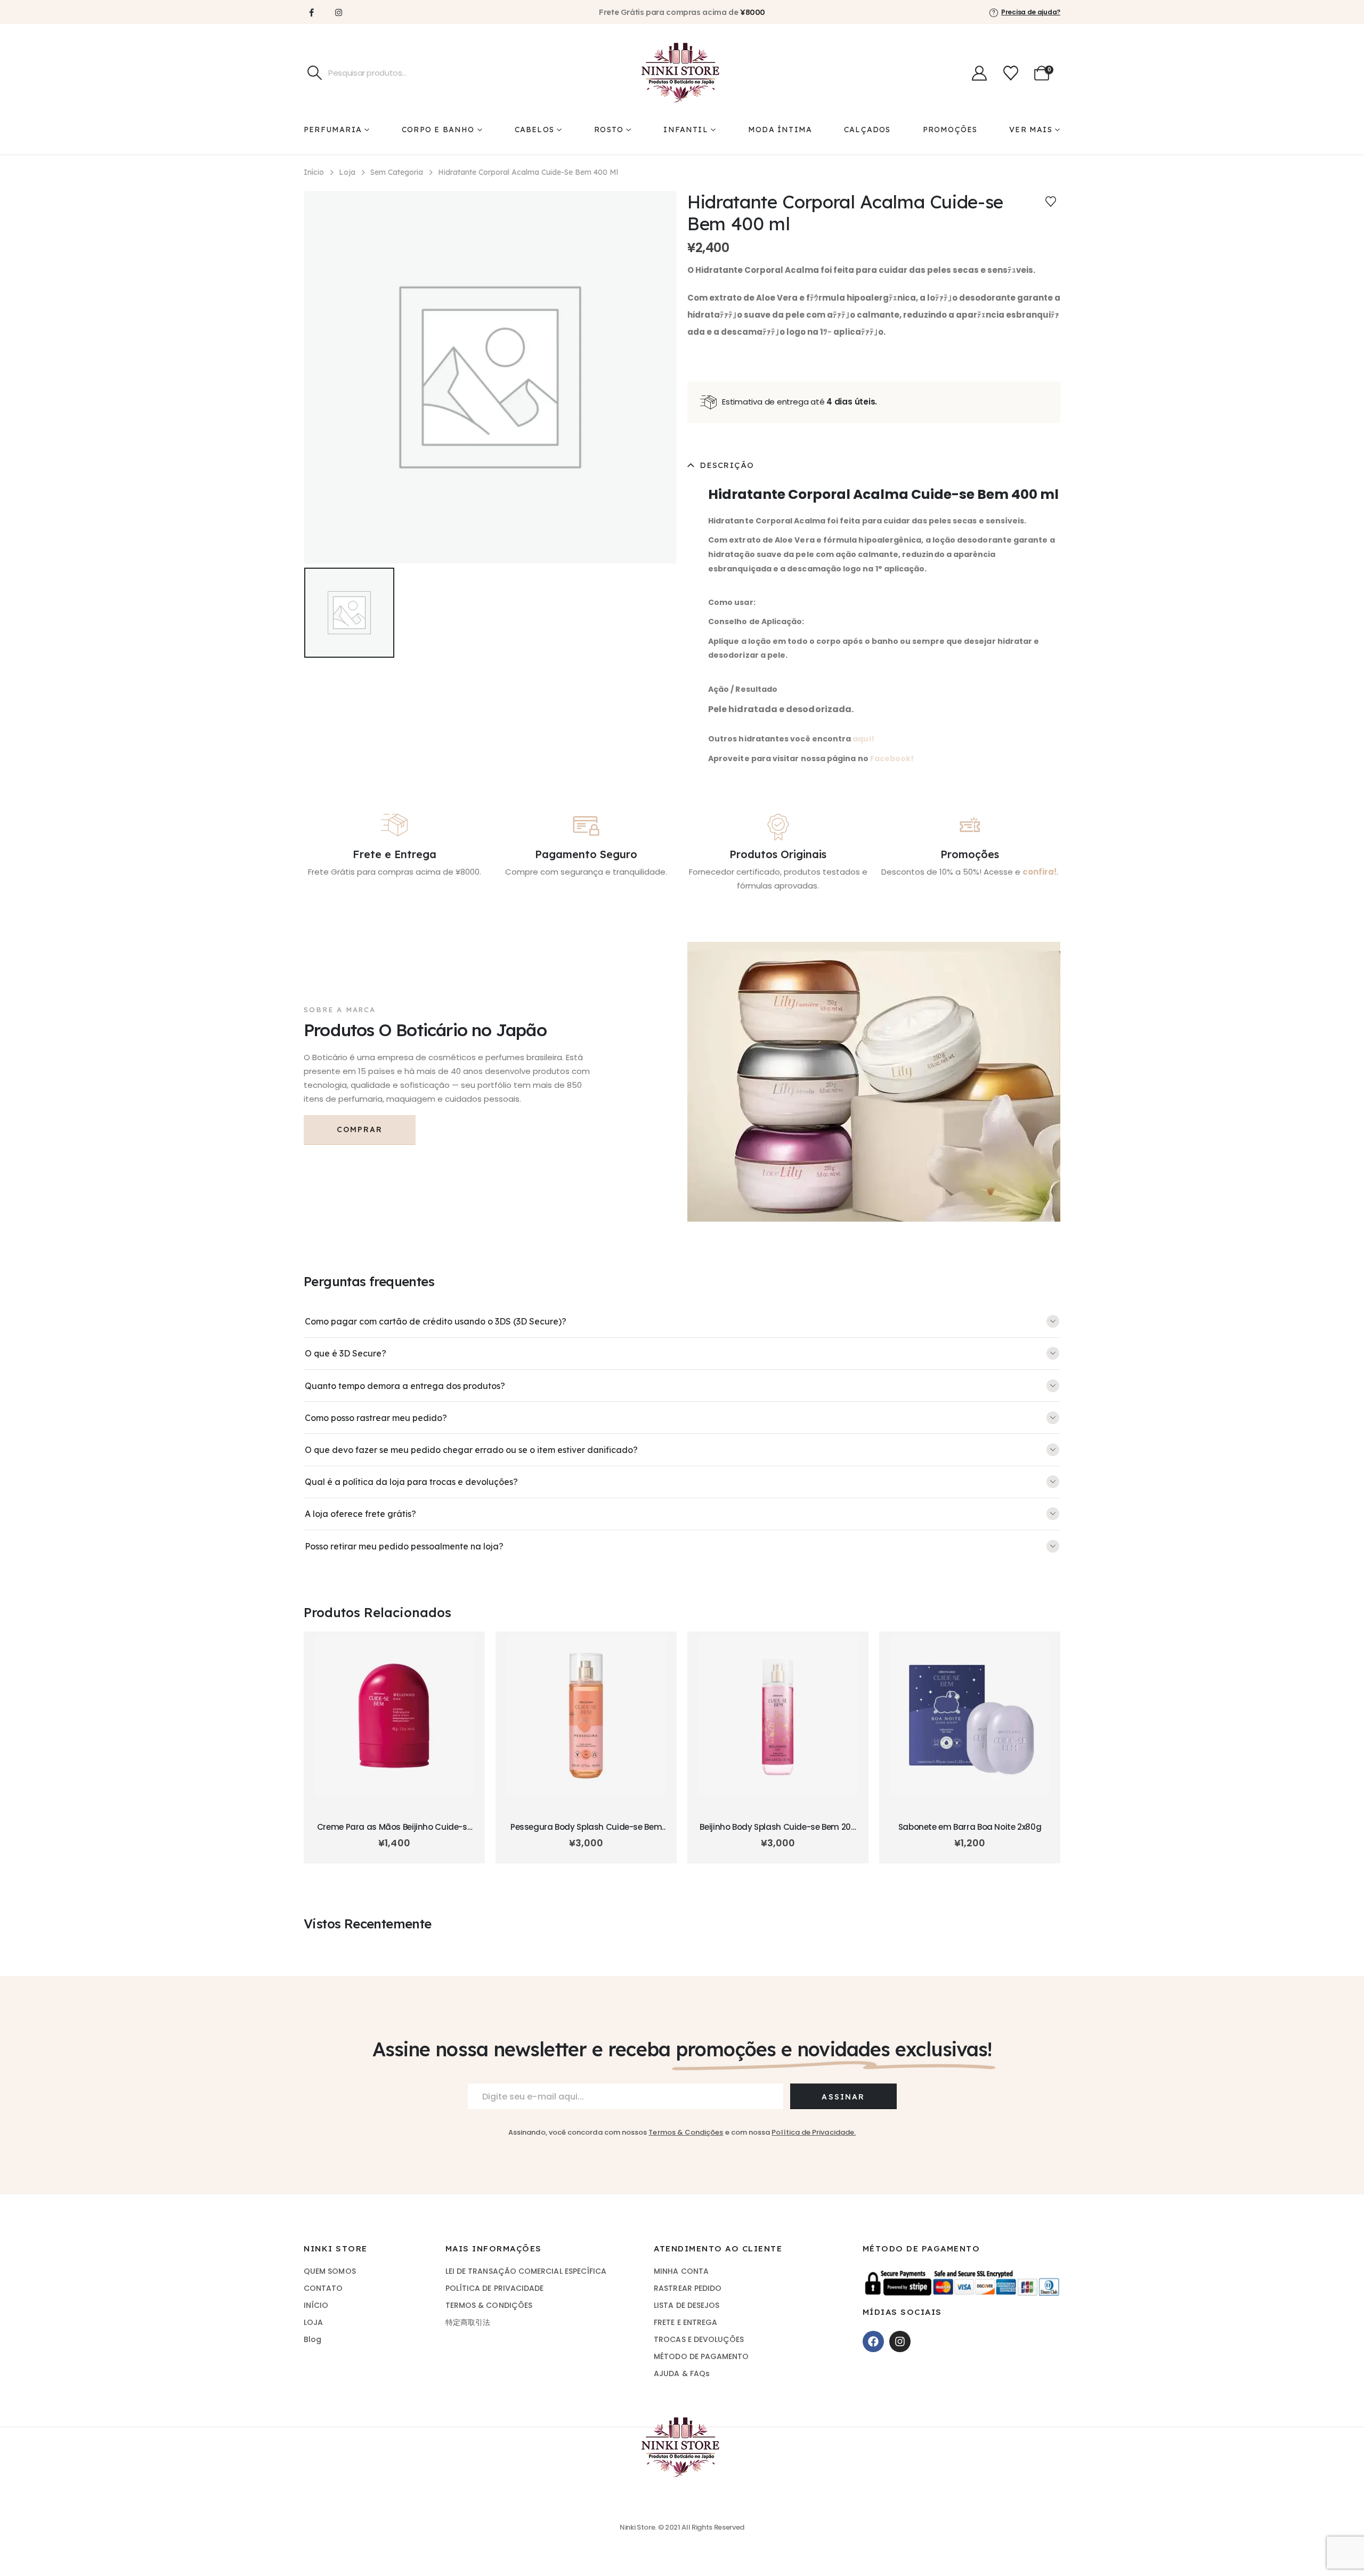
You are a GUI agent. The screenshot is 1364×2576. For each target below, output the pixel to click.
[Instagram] (338, 12)
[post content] (394, 1716)
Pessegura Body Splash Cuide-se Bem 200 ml (586, 1832)
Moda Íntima (780, 130)
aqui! (863, 739)
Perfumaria (333, 130)
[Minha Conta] (979, 73)
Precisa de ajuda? (1031, 12)
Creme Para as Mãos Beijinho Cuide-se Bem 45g (395, 1832)
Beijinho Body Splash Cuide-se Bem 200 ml (778, 1832)
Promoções (950, 130)
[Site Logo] (682, 73)
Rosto (609, 130)
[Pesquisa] (315, 73)
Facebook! (892, 758)
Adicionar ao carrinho (394, 1798)
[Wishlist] (1011, 73)
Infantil (686, 130)
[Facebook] (311, 12)
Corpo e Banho (438, 130)
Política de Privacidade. (814, 2132)
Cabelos (534, 130)
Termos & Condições (686, 2132)
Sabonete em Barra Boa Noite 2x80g (970, 1827)
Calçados (867, 130)
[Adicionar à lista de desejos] (1051, 201)
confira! (1040, 872)
